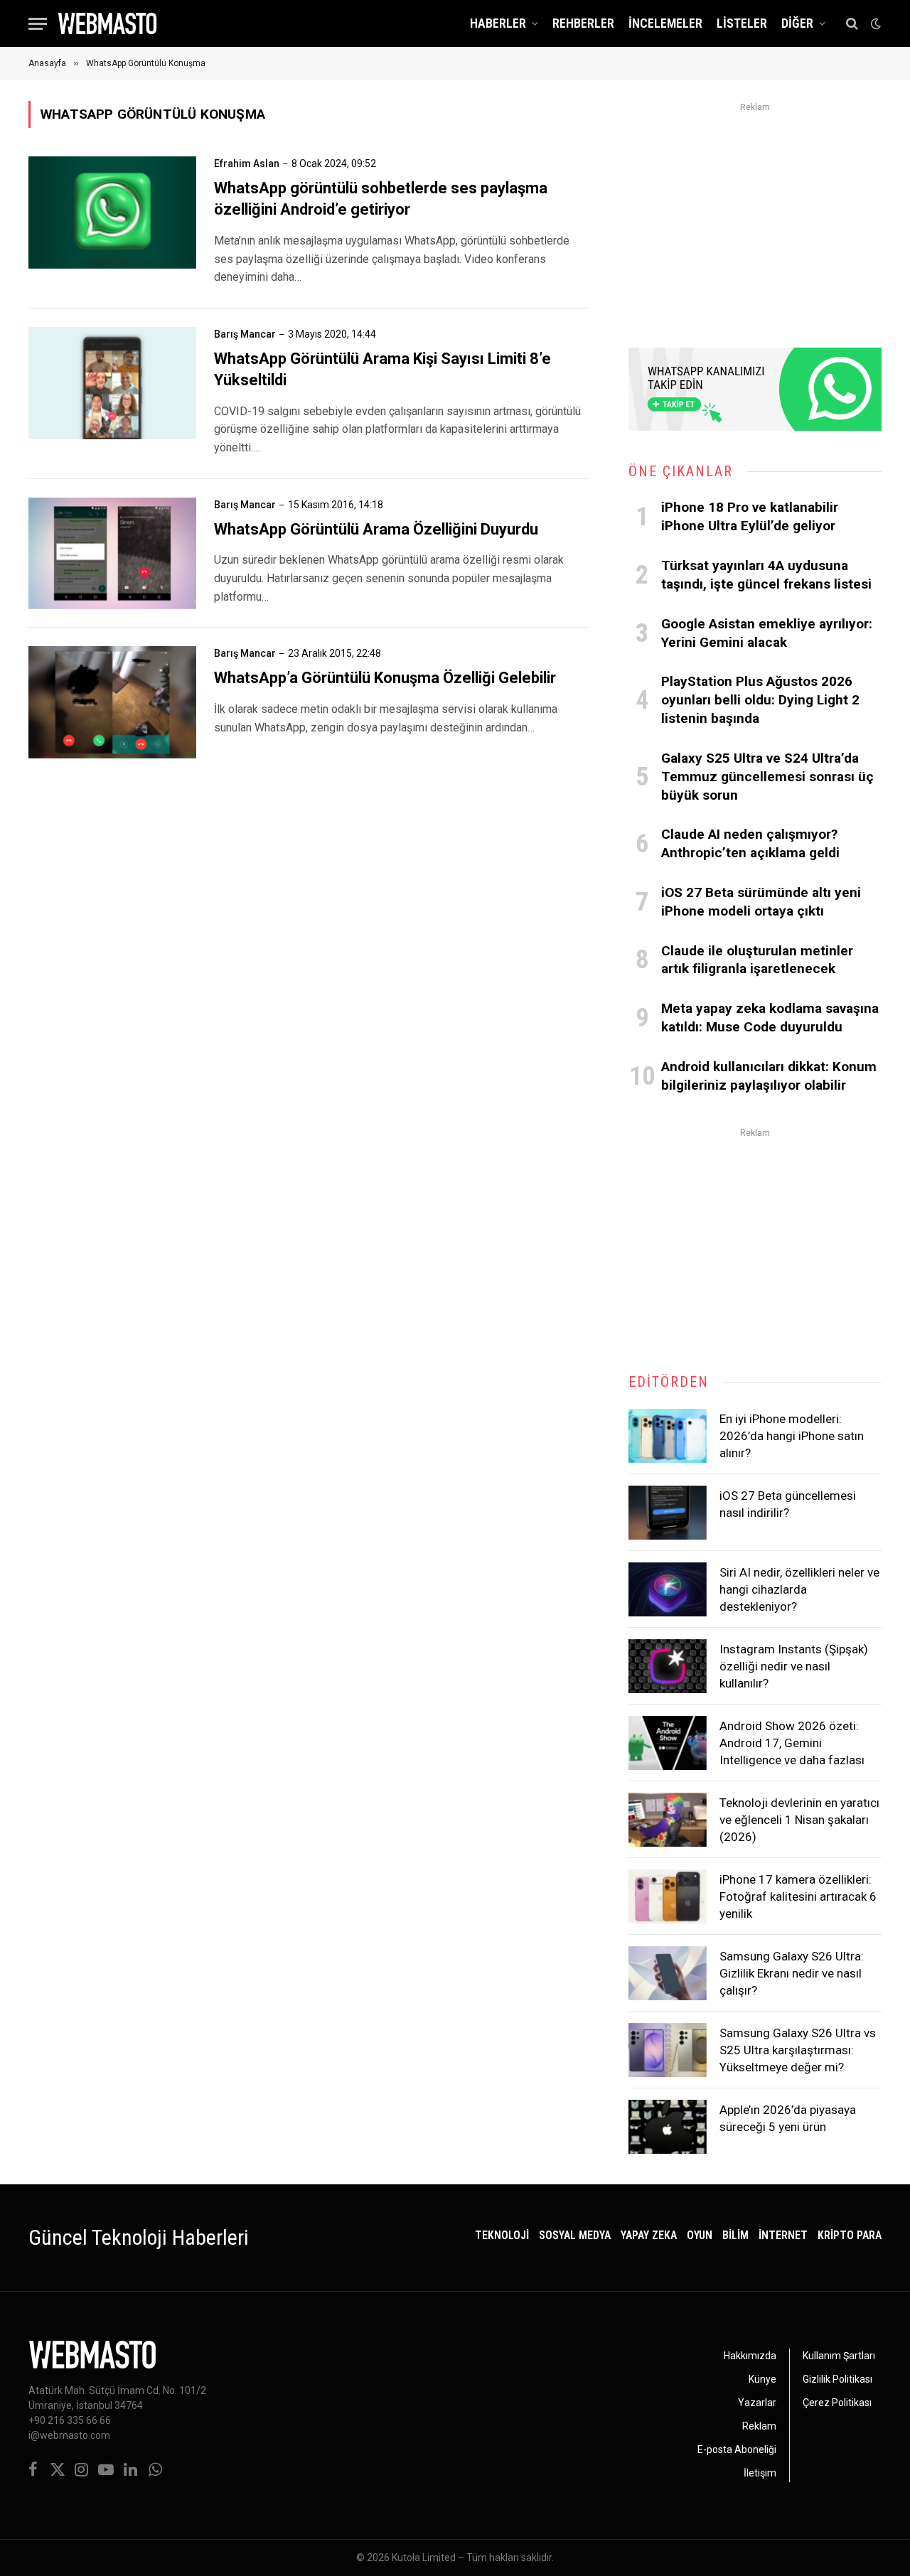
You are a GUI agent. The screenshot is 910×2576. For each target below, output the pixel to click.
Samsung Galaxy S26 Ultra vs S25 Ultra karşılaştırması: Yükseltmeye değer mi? (798, 2050)
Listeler (742, 23)
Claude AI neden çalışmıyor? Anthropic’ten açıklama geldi (750, 843)
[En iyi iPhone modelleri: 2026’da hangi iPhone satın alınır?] (668, 1436)
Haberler (498, 23)
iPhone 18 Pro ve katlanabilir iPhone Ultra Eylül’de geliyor (750, 516)
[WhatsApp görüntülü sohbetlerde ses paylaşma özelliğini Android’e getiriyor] (112, 213)
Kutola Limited (424, 2558)
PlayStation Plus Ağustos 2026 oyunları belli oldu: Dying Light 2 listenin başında (760, 700)
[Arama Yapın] (852, 24)
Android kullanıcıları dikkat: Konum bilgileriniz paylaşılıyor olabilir (769, 1076)
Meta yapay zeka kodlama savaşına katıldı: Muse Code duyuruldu (770, 1018)
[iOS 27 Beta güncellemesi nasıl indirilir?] (668, 1513)
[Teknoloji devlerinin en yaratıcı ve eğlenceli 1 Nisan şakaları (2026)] (668, 1820)
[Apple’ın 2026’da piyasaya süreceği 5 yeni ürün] (668, 2127)
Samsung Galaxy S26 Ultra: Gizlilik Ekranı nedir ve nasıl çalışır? (792, 1974)
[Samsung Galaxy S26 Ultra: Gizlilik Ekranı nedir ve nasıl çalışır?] (668, 1973)
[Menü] (38, 24)
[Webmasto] (107, 23)
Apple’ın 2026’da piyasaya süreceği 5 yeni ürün (788, 2118)
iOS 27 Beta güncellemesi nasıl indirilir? (788, 1504)
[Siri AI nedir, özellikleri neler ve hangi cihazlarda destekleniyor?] (668, 1589)
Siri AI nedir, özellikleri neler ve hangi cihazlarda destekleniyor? (799, 1590)
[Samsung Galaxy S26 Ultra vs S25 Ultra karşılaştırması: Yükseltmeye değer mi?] (668, 2050)
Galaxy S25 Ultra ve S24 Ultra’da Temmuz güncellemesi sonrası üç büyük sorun (767, 777)
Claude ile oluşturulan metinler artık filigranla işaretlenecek (757, 960)
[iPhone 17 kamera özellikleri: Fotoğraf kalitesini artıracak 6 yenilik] (668, 1896)
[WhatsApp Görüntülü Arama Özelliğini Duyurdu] (112, 554)
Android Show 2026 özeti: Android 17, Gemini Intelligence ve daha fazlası (792, 1743)
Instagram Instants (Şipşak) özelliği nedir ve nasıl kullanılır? (794, 1667)
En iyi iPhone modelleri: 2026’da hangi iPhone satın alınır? (792, 1436)
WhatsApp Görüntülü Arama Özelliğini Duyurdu (376, 529)
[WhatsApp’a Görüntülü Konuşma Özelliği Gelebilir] (112, 702)
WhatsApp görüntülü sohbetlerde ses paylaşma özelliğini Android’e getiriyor (381, 199)
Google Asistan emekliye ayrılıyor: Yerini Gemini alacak (767, 633)
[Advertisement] (755, 216)
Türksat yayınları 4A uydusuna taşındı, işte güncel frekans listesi (766, 575)
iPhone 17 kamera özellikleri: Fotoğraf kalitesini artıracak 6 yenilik (798, 1897)
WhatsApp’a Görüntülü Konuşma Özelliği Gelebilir (385, 678)
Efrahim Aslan (247, 163)
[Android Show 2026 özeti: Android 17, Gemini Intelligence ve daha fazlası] (668, 1743)
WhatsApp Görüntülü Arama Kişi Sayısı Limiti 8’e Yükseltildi (382, 369)
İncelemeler (665, 23)
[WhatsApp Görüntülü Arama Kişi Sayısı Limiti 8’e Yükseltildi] (112, 383)
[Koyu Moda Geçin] (874, 23)
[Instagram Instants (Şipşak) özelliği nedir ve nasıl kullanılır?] (668, 1666)
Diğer (797, 23)
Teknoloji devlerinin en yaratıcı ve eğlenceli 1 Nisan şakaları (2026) (799, 1820)
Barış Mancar (245, 334)
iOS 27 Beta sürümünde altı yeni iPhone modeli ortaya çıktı (761, 902)
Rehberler (583, 23)
